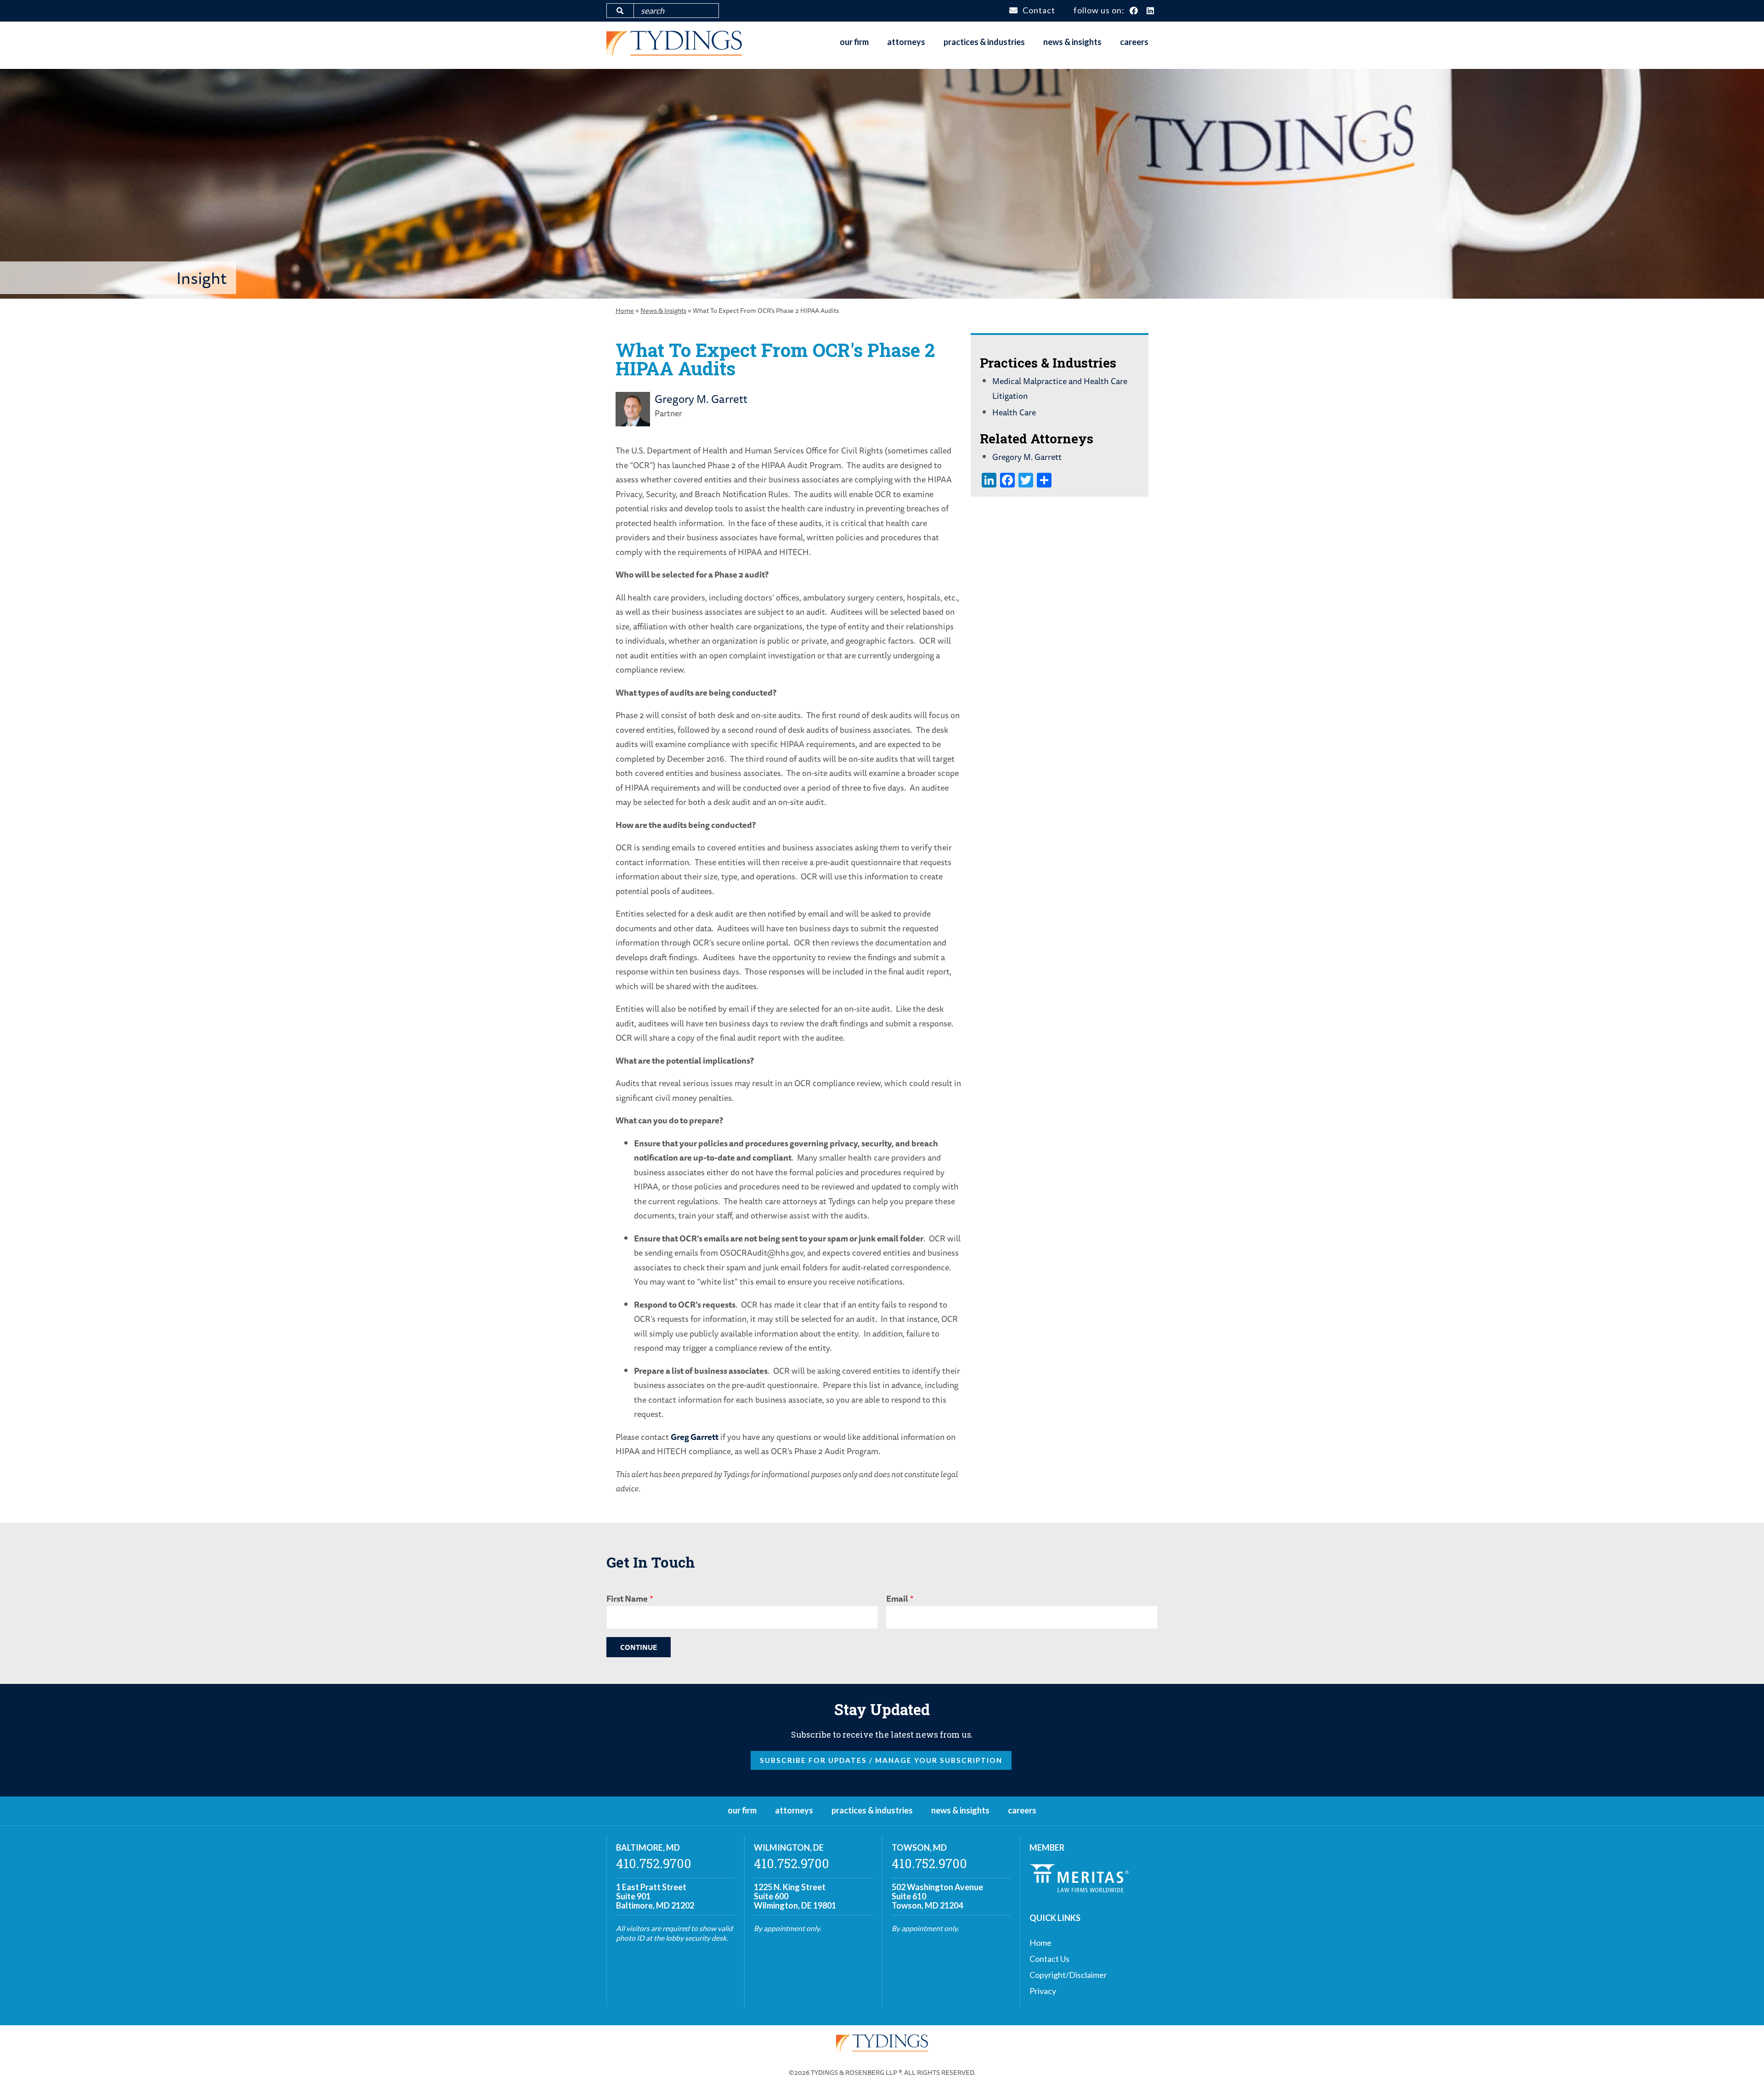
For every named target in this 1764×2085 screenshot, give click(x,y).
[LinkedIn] (1151, 11)
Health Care (1014, 412)
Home (625, 310)
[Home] (674, 52)
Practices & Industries (984, 42)
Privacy (1043, 1991)
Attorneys (906, 42)
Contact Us (1049, 1959)
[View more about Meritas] (1079, 1889)
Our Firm (854, 42)
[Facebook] (1134, 11)
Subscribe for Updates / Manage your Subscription (881, 1760)
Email (897, 1598)
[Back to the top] (1742, 2063)
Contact (1039, 10)
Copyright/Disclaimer (1068, 1975)
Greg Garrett (695, 1437)
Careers (1134, 42)
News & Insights (1072, 42)
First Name (627, 1598)
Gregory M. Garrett (701, 399)
